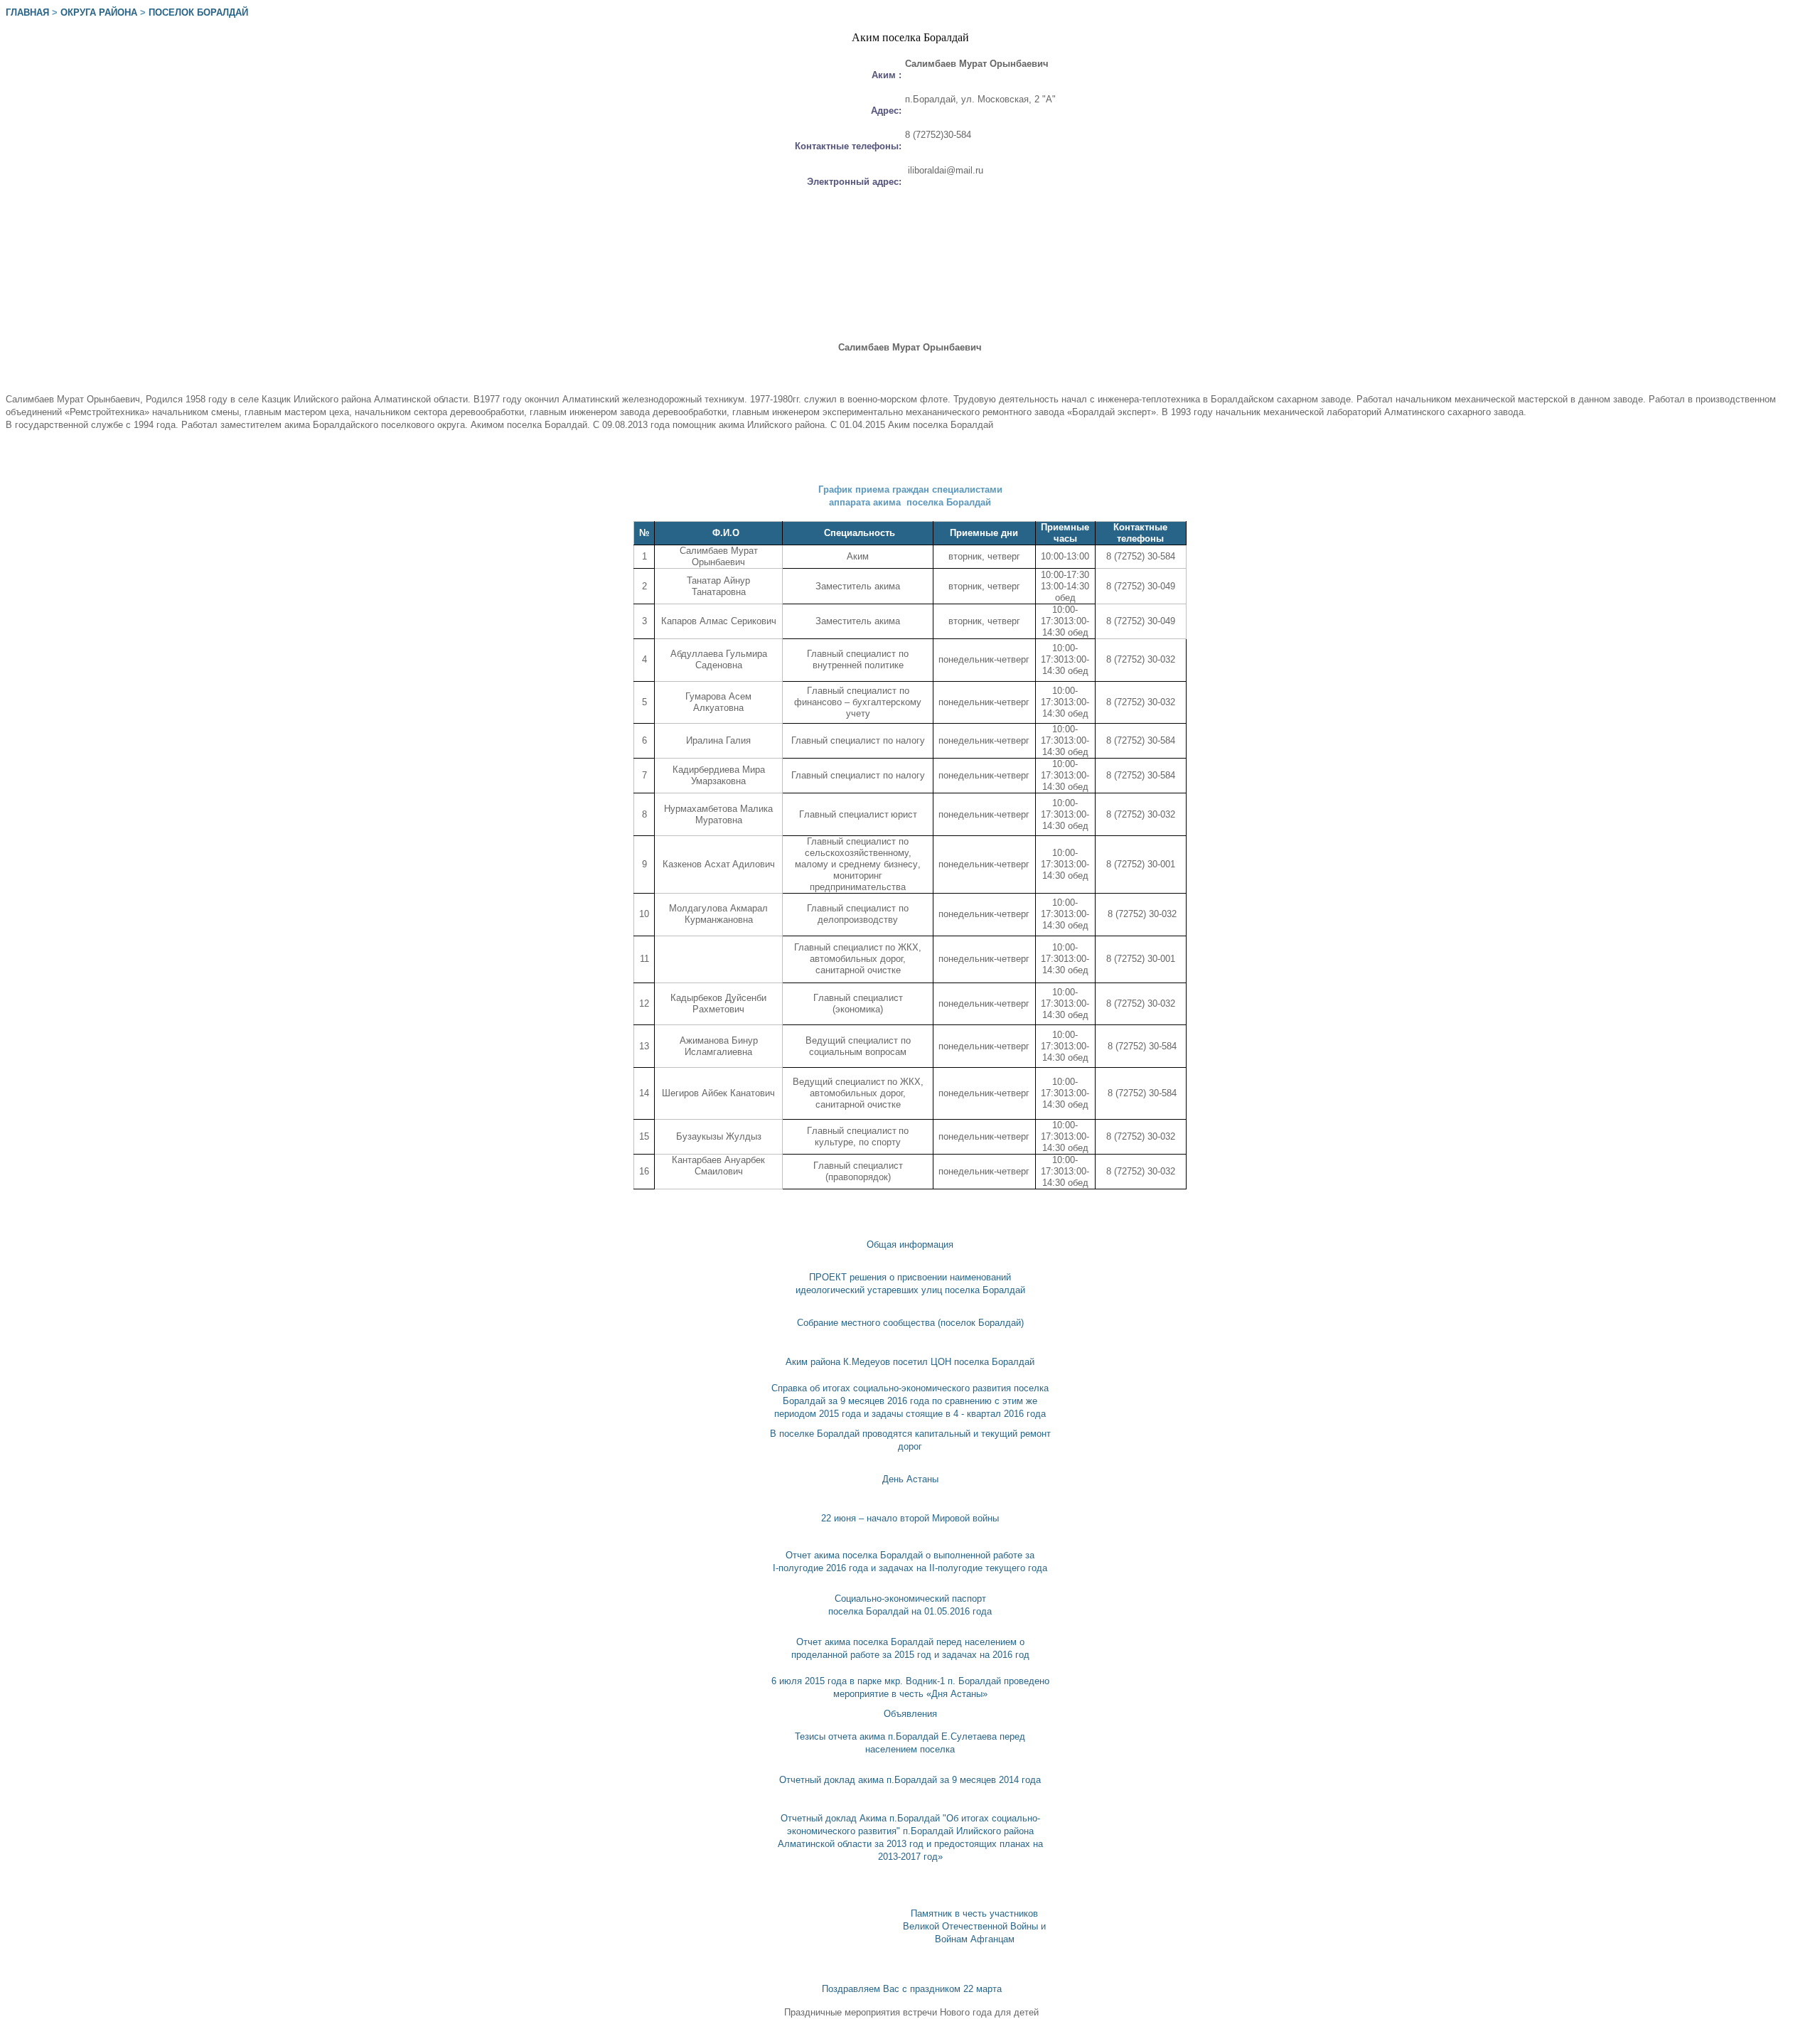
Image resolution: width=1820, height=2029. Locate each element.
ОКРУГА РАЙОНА (99, 12)
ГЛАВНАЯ (27, 12)
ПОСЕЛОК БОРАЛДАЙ (198, 12)
